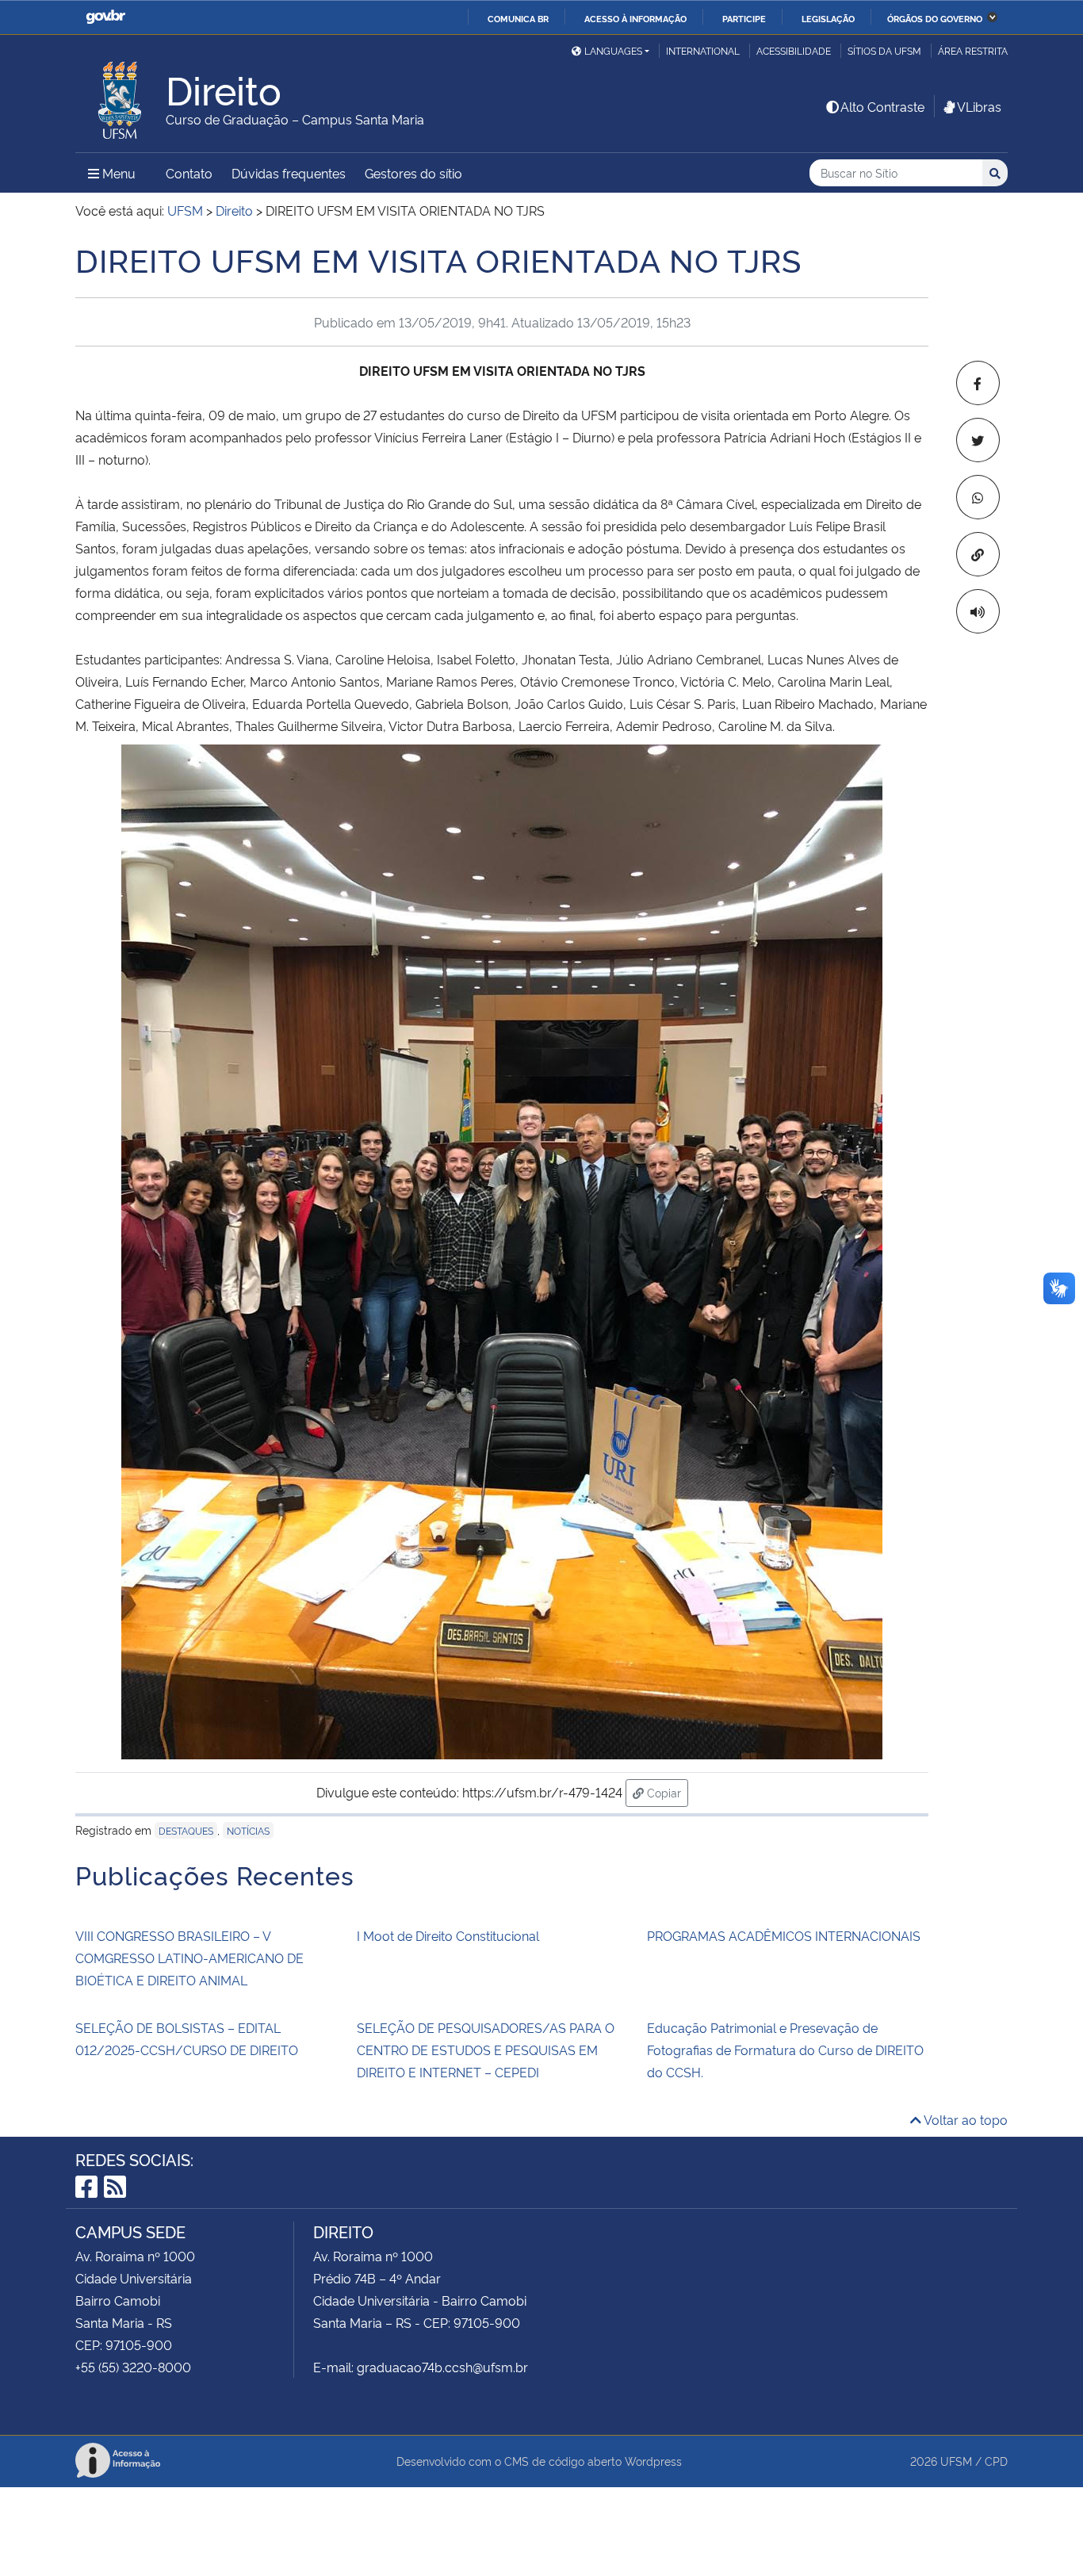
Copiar (666, 1792)
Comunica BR (518, 18)
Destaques (186, 1830)
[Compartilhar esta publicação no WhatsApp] (978, 497)
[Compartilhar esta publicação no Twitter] (978, 440)
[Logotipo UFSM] (121, 96)
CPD (996, 2461)
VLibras (979, 106)
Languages (613, 50)
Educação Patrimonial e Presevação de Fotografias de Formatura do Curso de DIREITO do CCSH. (785, 2050)
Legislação (828, 18)
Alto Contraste (882, 106)
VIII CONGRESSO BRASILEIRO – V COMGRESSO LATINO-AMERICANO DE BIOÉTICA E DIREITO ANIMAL (189, 1958)
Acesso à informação (635, 18)
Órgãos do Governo (935, 18)
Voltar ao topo (964, 2119)
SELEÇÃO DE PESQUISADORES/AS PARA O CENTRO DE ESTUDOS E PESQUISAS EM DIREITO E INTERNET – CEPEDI (486, 2050)
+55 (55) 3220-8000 (133, 2367)
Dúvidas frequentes (289, 173)
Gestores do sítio (413, 173)
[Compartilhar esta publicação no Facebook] (978, 383)
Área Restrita (973, 50)
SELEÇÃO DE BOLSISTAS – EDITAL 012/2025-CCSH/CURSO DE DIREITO (187, 2038)
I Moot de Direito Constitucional (448, 1935)
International (703, 50)
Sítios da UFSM (884, 50)
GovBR (105, 17)
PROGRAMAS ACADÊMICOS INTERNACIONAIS (784, 1935)
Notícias (248, 1830)
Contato (189, 173)
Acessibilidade (794, 50)
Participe (744, 18)
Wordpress (653, 2461)
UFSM (956, 2461)
